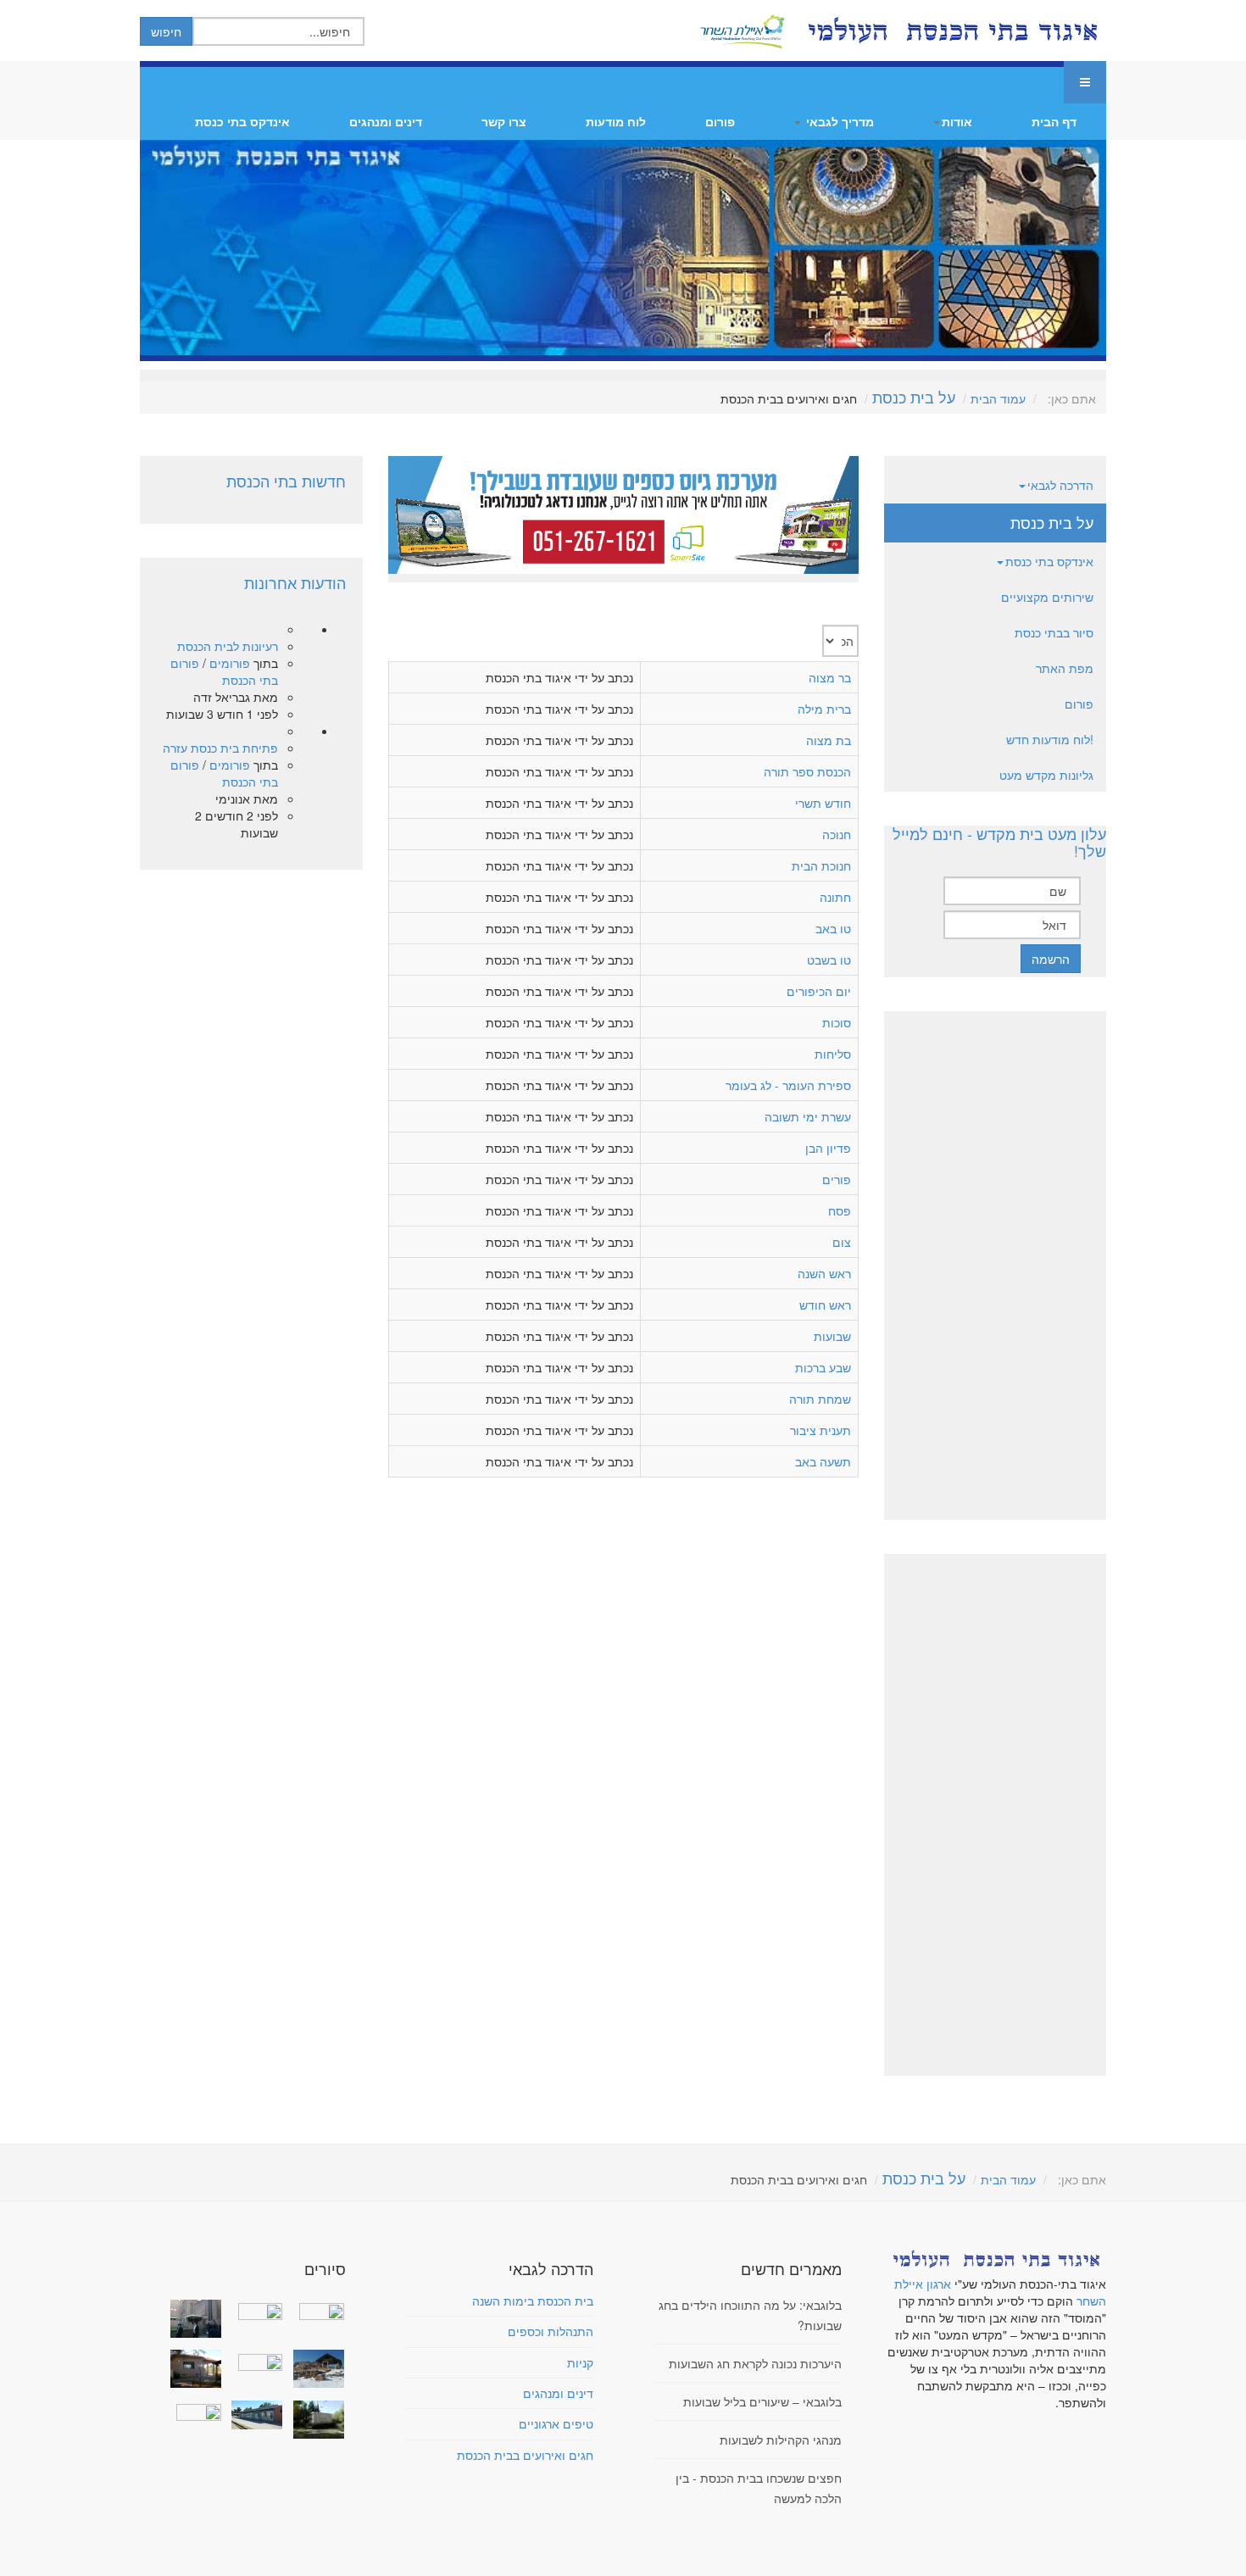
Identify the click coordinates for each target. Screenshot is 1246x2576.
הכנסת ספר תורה (807, 771)
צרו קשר (504, 121)
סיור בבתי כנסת (1054, 632)
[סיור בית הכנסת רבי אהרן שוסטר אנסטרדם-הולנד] (192, 2319)
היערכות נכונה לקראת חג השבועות (755, 2363)
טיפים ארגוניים (556, 2423)
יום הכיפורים (819, 991)
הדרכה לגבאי (1060, 485)
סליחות (833, 1054)
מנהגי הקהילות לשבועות (781, 2440)
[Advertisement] (995, 1266)
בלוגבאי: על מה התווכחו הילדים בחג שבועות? (750, 2315)
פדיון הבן (828, 1148)
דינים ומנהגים (386, 121)
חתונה (835, 897)
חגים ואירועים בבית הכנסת (525, 2455)
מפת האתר (1065, 668)
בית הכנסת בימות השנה (533, 2301)
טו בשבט (829, 960)
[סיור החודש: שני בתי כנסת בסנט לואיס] (192, 2411)
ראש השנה (824, 1273)
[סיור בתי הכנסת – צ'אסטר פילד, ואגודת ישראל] (253, 2415)
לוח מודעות (616, 121)
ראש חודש (825, 1305)
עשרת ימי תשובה (808, 1116)
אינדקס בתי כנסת (242, 121)
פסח (840, 1210)
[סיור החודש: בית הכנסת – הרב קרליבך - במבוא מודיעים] (314, 2420)
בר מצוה (830, 677)
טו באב (833, 928)
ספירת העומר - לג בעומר (788, 1085)
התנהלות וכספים (551, 2331)
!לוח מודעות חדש (1050, 739)
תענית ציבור (820, 1430)
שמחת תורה (820, 1399)
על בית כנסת (914, 397)
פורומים (230, 663)
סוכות (837, 1022)
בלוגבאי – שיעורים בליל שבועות (762, 2401)
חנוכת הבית (821, 865)
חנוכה (837, 834)
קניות (580, 2362)
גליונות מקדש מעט (1046, 775)
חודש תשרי (823, 803)
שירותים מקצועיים (1047, 597)
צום (842, 1242)
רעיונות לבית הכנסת (228, 646)
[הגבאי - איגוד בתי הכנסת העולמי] (951, 31)
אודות (957, 121)
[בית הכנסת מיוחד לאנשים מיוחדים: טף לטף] (253, 2360)
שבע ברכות (823, 1367)
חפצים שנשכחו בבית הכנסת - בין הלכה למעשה (759, 2488)
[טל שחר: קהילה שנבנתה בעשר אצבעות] (192, 2369)
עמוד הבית (998, 398)
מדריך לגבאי (838, 121)
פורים (837, 1179)
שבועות (832, 1336)
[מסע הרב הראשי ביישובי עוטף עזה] (314, 2310)
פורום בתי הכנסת (224, 671)
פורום (720, 121)
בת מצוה (829, 740)
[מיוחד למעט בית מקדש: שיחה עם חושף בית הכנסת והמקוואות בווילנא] (253, 2310)
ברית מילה (824, 709)
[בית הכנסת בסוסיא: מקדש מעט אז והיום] (314, 2369)
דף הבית (1054, 121)
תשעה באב (823, 1461)
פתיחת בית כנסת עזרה (220, 748)
